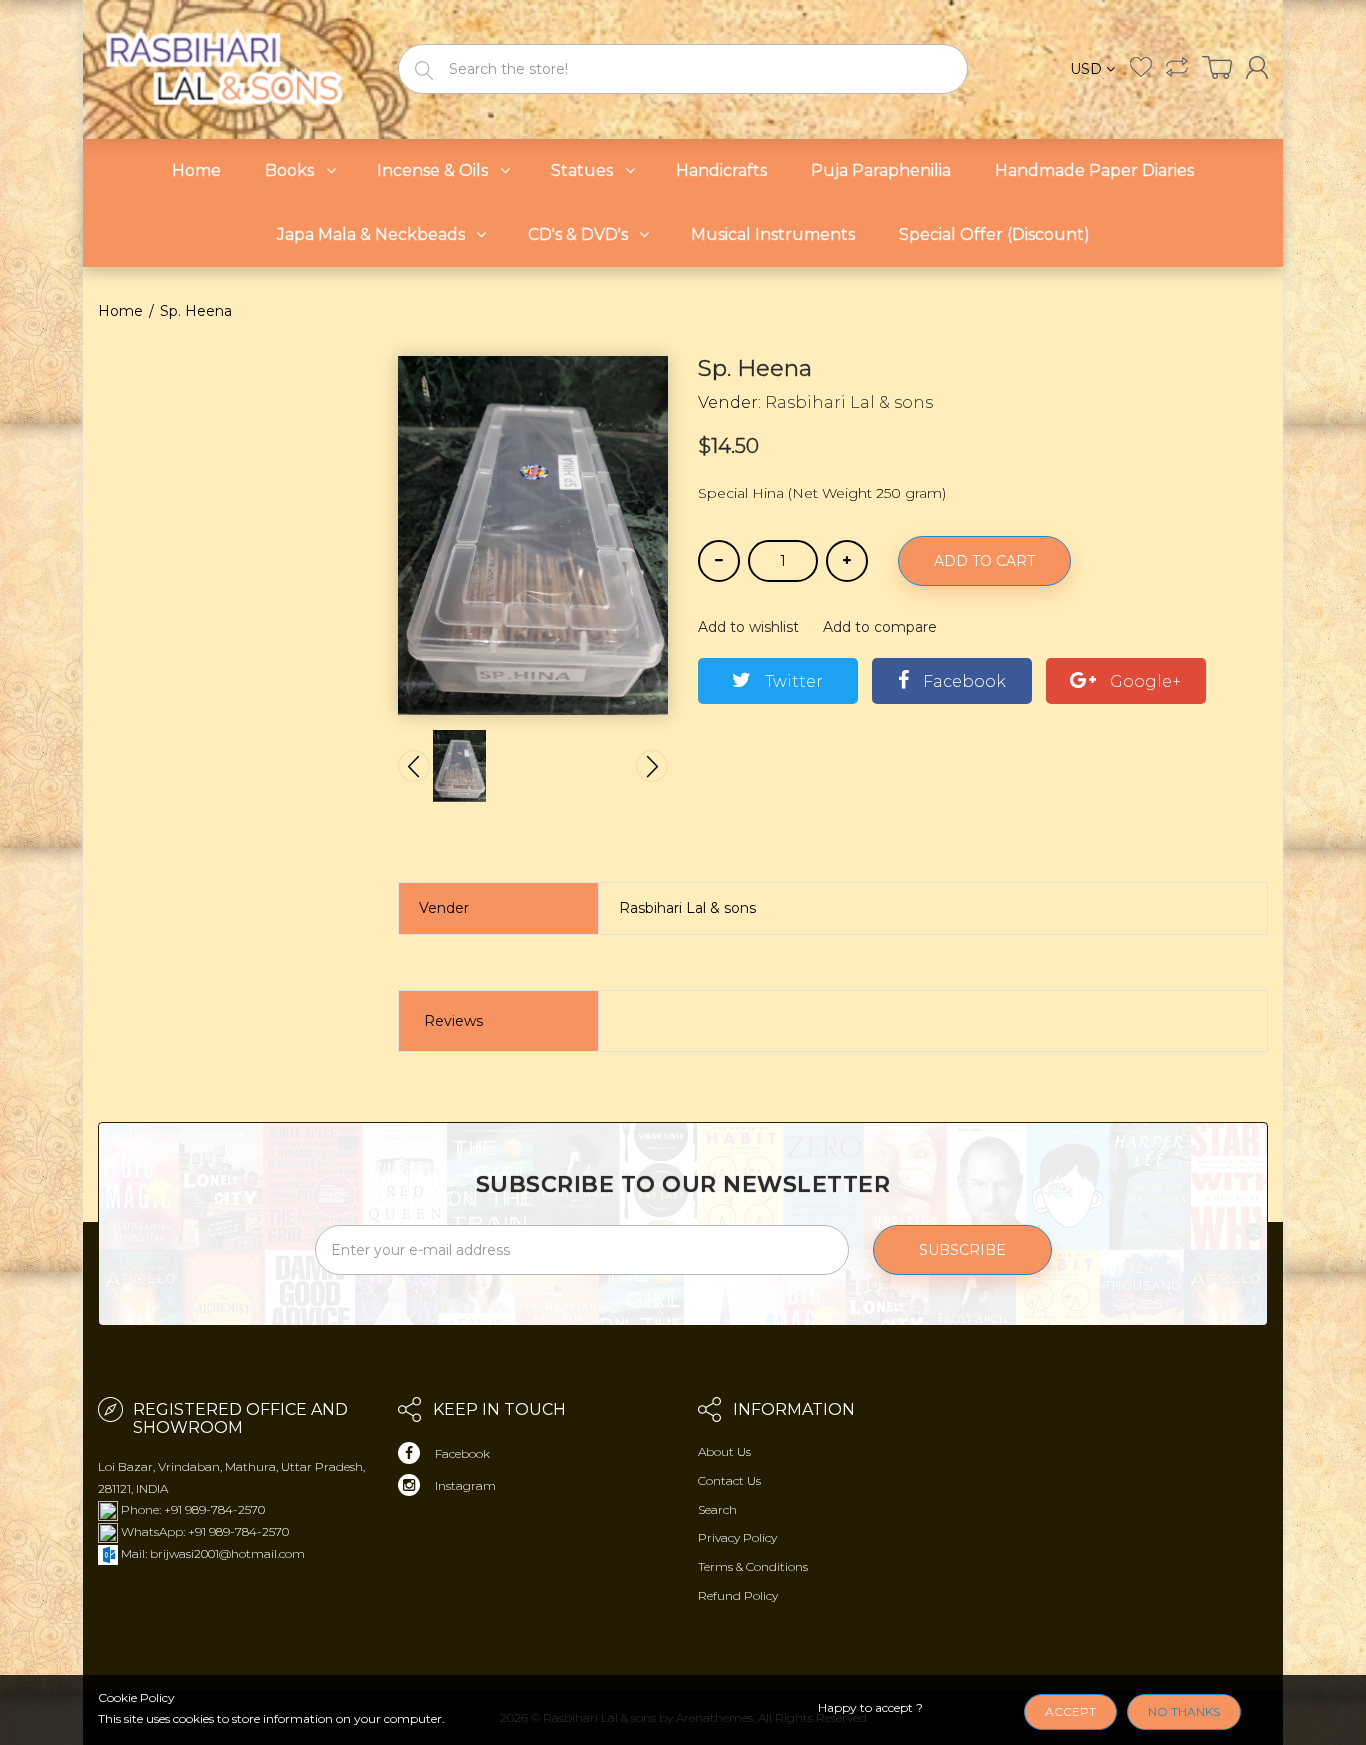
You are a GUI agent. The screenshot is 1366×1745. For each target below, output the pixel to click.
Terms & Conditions (753, 1566)
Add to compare (880, 627)
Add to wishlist (748, 627)
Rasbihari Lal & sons (849, 402)
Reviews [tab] (453, 1021)
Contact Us (729, 1480)
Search (717, 1509)
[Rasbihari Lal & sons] (233, 67)
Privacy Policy (737, 1537)
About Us (724, 1451)
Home (120, 311)
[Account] (1257, 67)
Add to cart (984, 561)
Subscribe (962, 1250)
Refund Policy (738, 1595)
